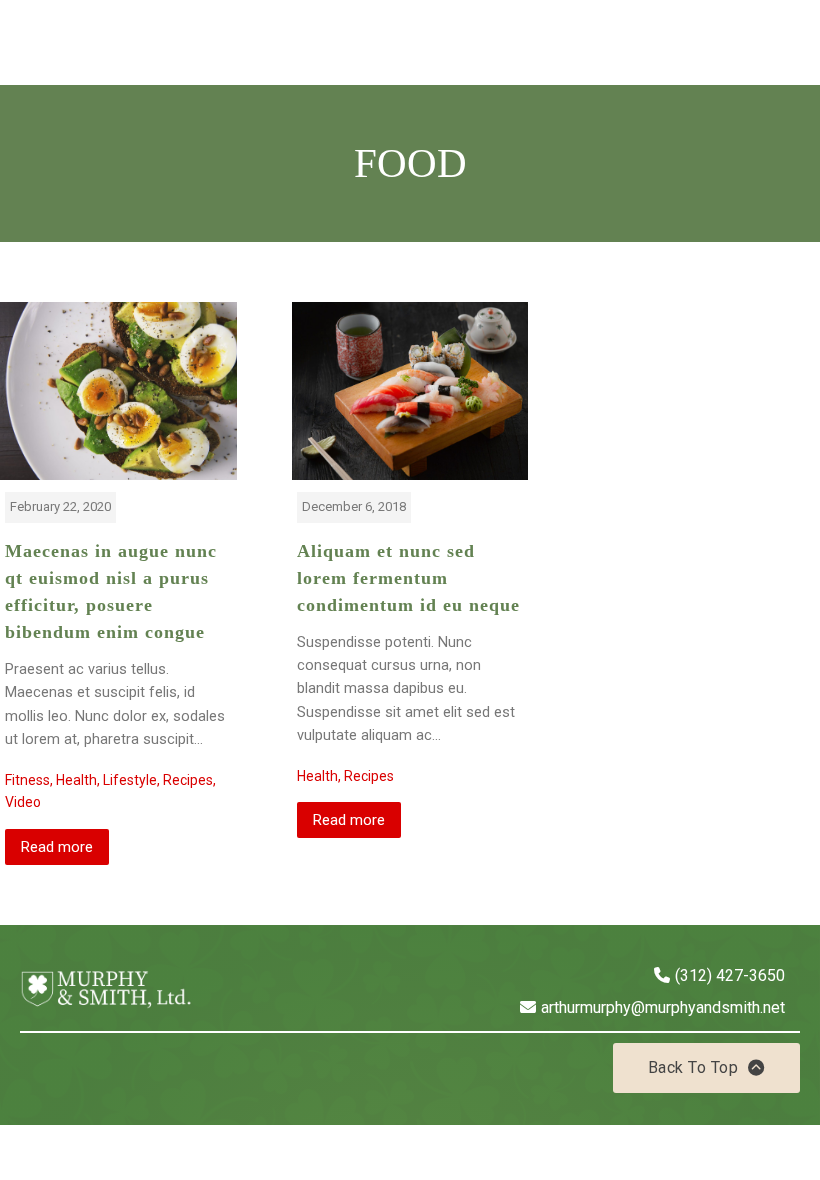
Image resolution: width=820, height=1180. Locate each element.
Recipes (188, 780)
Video (23, 802)
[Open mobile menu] (790, 42)
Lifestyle (130, 780)
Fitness (27, 780)
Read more (57, 847)
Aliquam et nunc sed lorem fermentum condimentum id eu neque (408, 578)
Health (76, 780)
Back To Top (693, 1067)
